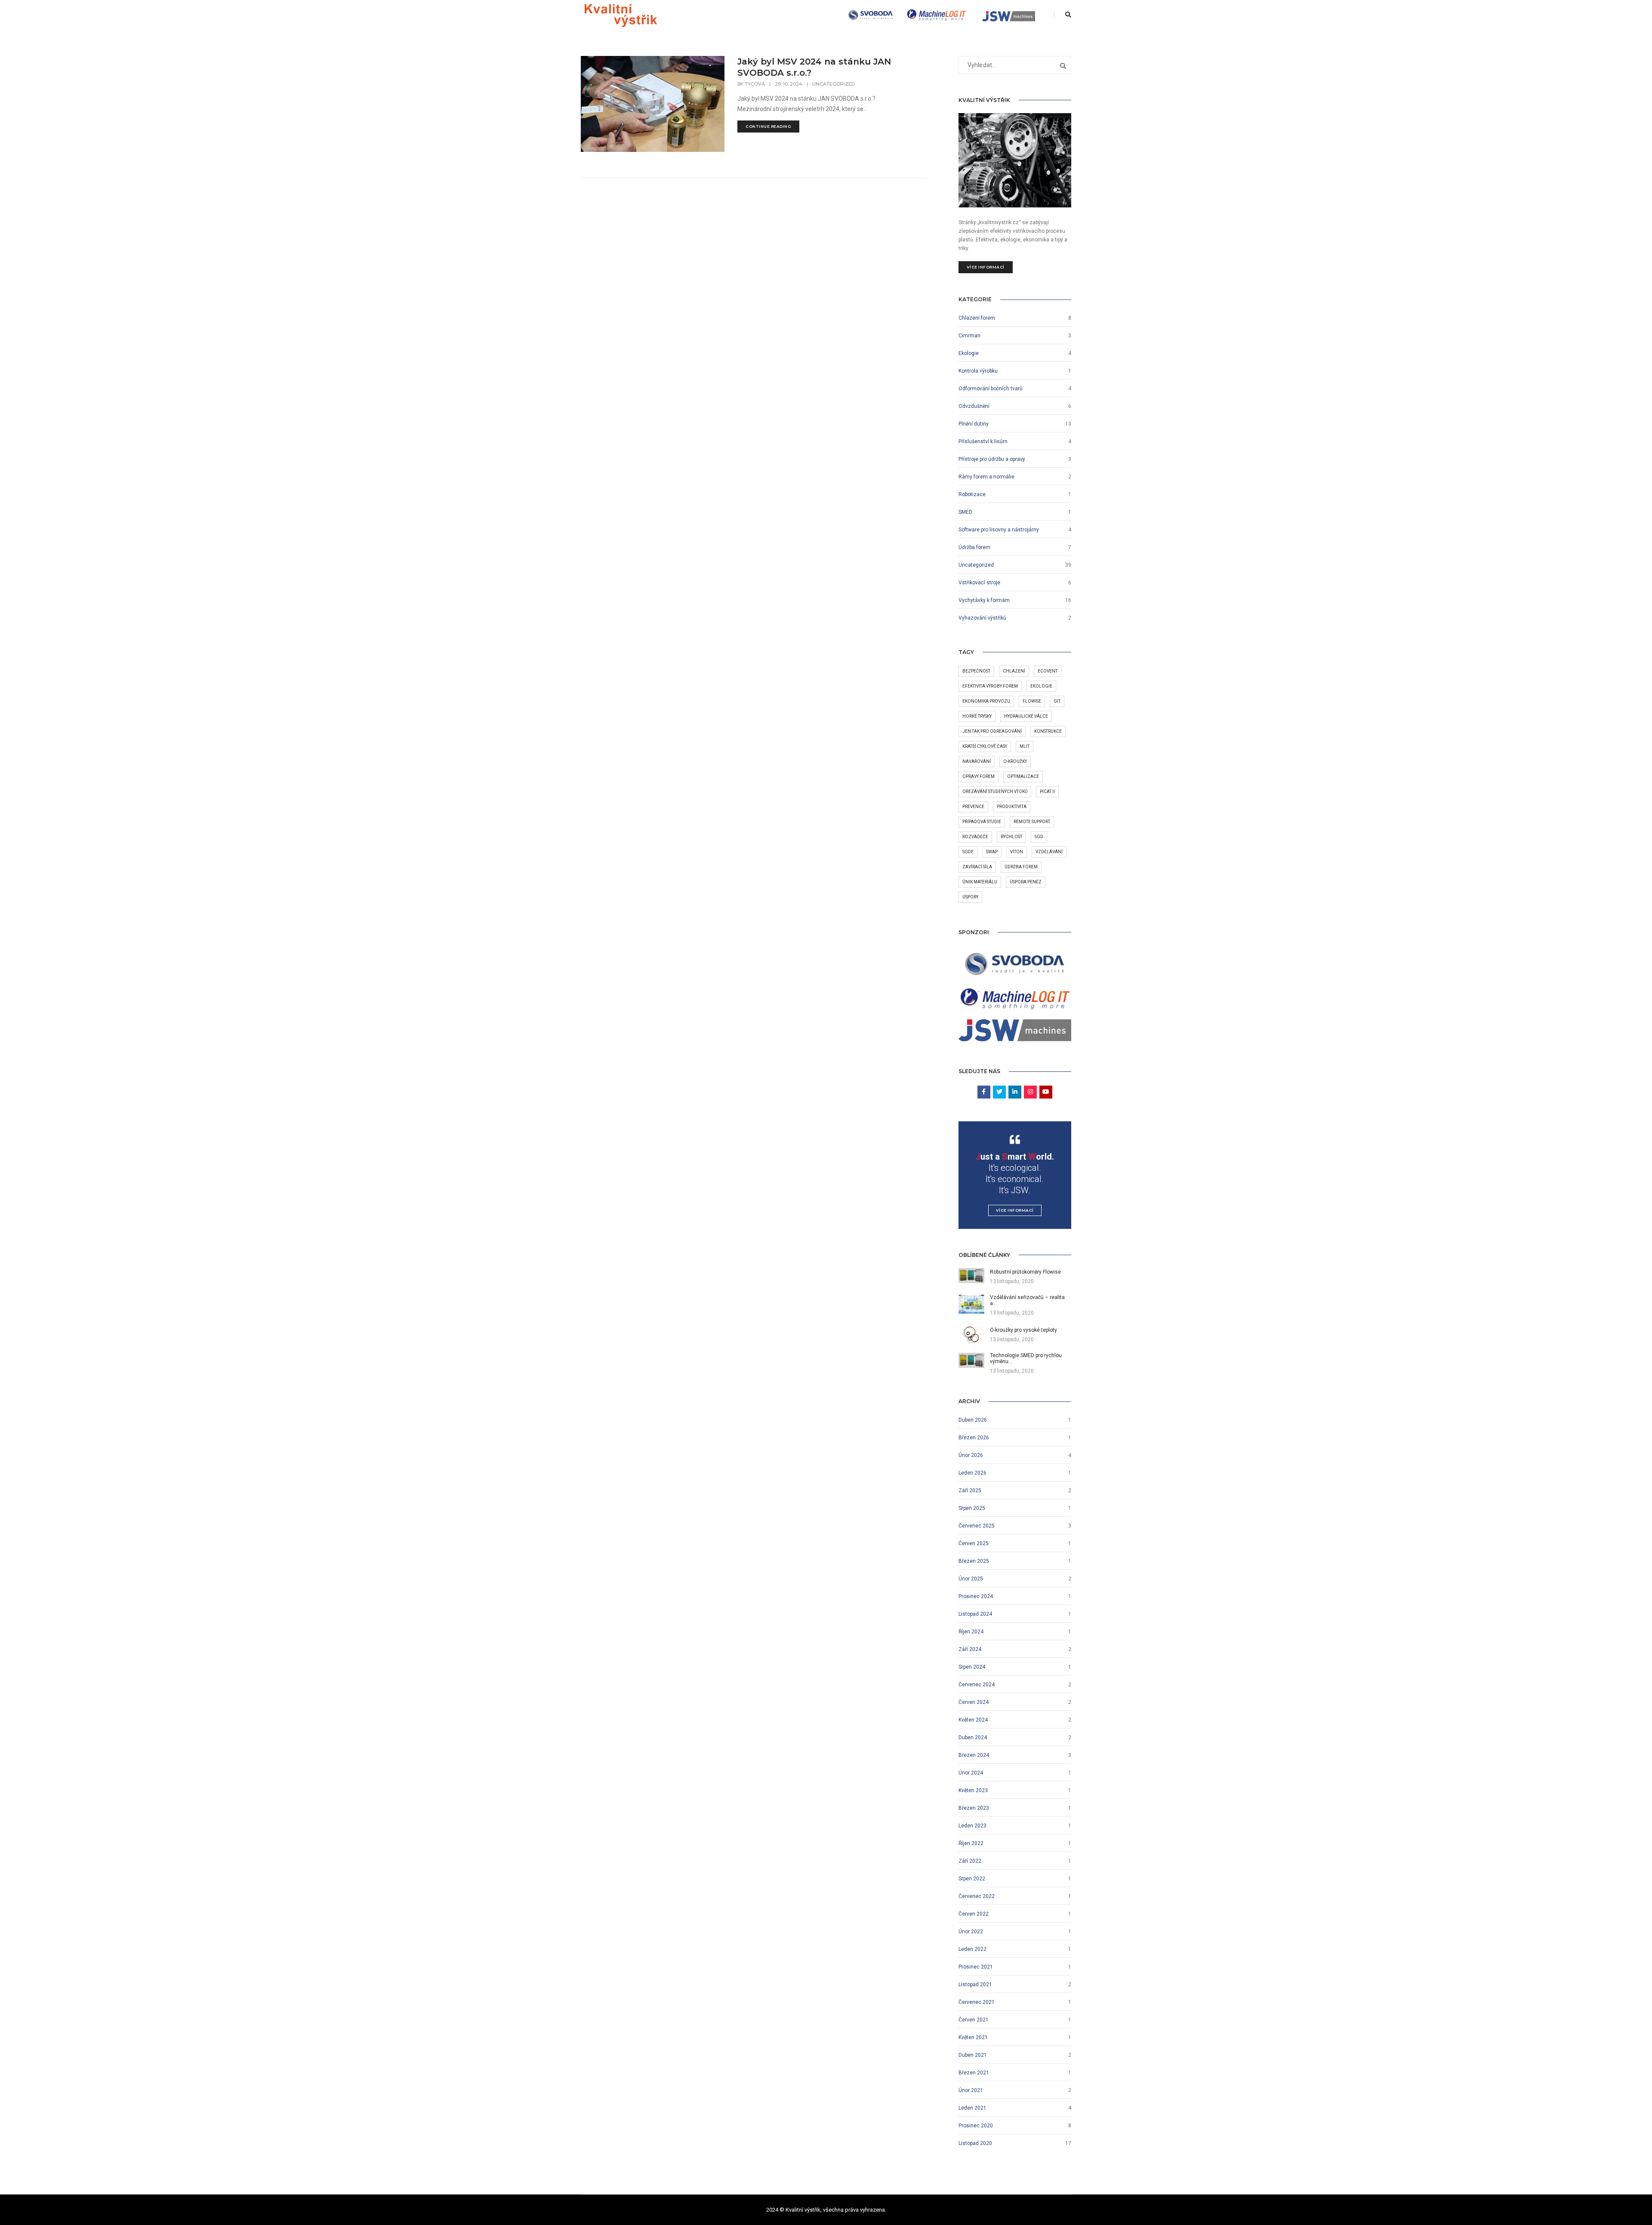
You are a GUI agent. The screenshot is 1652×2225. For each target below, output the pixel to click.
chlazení (1014, 671)
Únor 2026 (971, 1455)
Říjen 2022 (971, 1843)
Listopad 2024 (975, 1614)
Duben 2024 (973, 1737)
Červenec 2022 (977, 1896)
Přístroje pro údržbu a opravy (992, 459)
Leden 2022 (972, 1949)
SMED (965, 512)
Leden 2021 (972, 2108)
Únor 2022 (971, 1932)
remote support (1032, 822)
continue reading (768, 126)
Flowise (1032, 701)
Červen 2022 (974, 1914)
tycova (755, 84)
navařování (977, 761)
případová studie (982, 822)
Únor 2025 (971, 1579)
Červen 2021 (974, 2020)
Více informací (986, 267)
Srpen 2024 (972, 1667)
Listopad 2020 (975, 2143)
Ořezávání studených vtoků (995, 792)
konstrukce (1048, 731)
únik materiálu (980, 882)
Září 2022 (970, 1861)
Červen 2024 (974, 1702)
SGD (1039, 837)
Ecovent (1048, 671)
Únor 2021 (971, 2090)
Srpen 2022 (972, 1879)
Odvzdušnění (974, 406)
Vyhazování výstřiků (982, 618)
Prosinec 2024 (976, 1596)
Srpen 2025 (972, 1508)
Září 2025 (970, 1491)
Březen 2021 (974, 2073)
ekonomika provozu (986, 701)
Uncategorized (834, 84)
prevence (973, 807)
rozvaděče (975, 837)
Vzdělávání (1049, 852)
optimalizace (1023, 776)
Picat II (1047, 792)
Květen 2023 (973, 1790)
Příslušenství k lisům (983, 441)
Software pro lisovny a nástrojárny (999, 530)
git (1057, 701)
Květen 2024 (973, 1720)
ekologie (1041, 686)
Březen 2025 (974, 1561)
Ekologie (969, 353)
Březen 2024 (974, 1755)
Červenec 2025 (977, 1526)
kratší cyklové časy (985, 746)
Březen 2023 (974, 1808)
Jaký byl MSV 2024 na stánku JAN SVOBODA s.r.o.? (814, 67)
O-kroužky (1015, 761)
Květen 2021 (973, 2037)
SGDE (968, 852)
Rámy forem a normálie (986, 477)
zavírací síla (977, 867)
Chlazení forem (977, 318)
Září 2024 (970, 1649)
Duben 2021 (973, 2055)
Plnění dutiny (974, 424)
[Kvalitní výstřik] (621, 15)
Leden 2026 (972, 1473)
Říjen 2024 (971, 1632)
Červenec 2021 (977, 2002)
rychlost (1011, 837)
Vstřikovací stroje (979, 583)
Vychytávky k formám (984, 600)
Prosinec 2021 (976, 1967)
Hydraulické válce (1026, 716)
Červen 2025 (974, 1543)
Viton (1017, 852)
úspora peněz (1026, 882)
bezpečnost (976, 671)
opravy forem (979, 776)
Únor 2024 (971, 1773)
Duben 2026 (973, 1420)
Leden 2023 (972, 1826)
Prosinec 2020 (976, 2126)
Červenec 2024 (977, 1685)
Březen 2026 (974, 1438)
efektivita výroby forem (990, 686)
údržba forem (1021, 867)
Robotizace (972, 494)
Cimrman (969, 336)
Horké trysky (977, 716)
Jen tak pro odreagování (992, 731)
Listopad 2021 (975, 1984)
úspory (970, 897)
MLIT (1025, 746)
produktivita (1012, 807)
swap (992, 852)
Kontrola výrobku (978, 371)
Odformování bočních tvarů (991, 389)
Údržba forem (974, 547)
